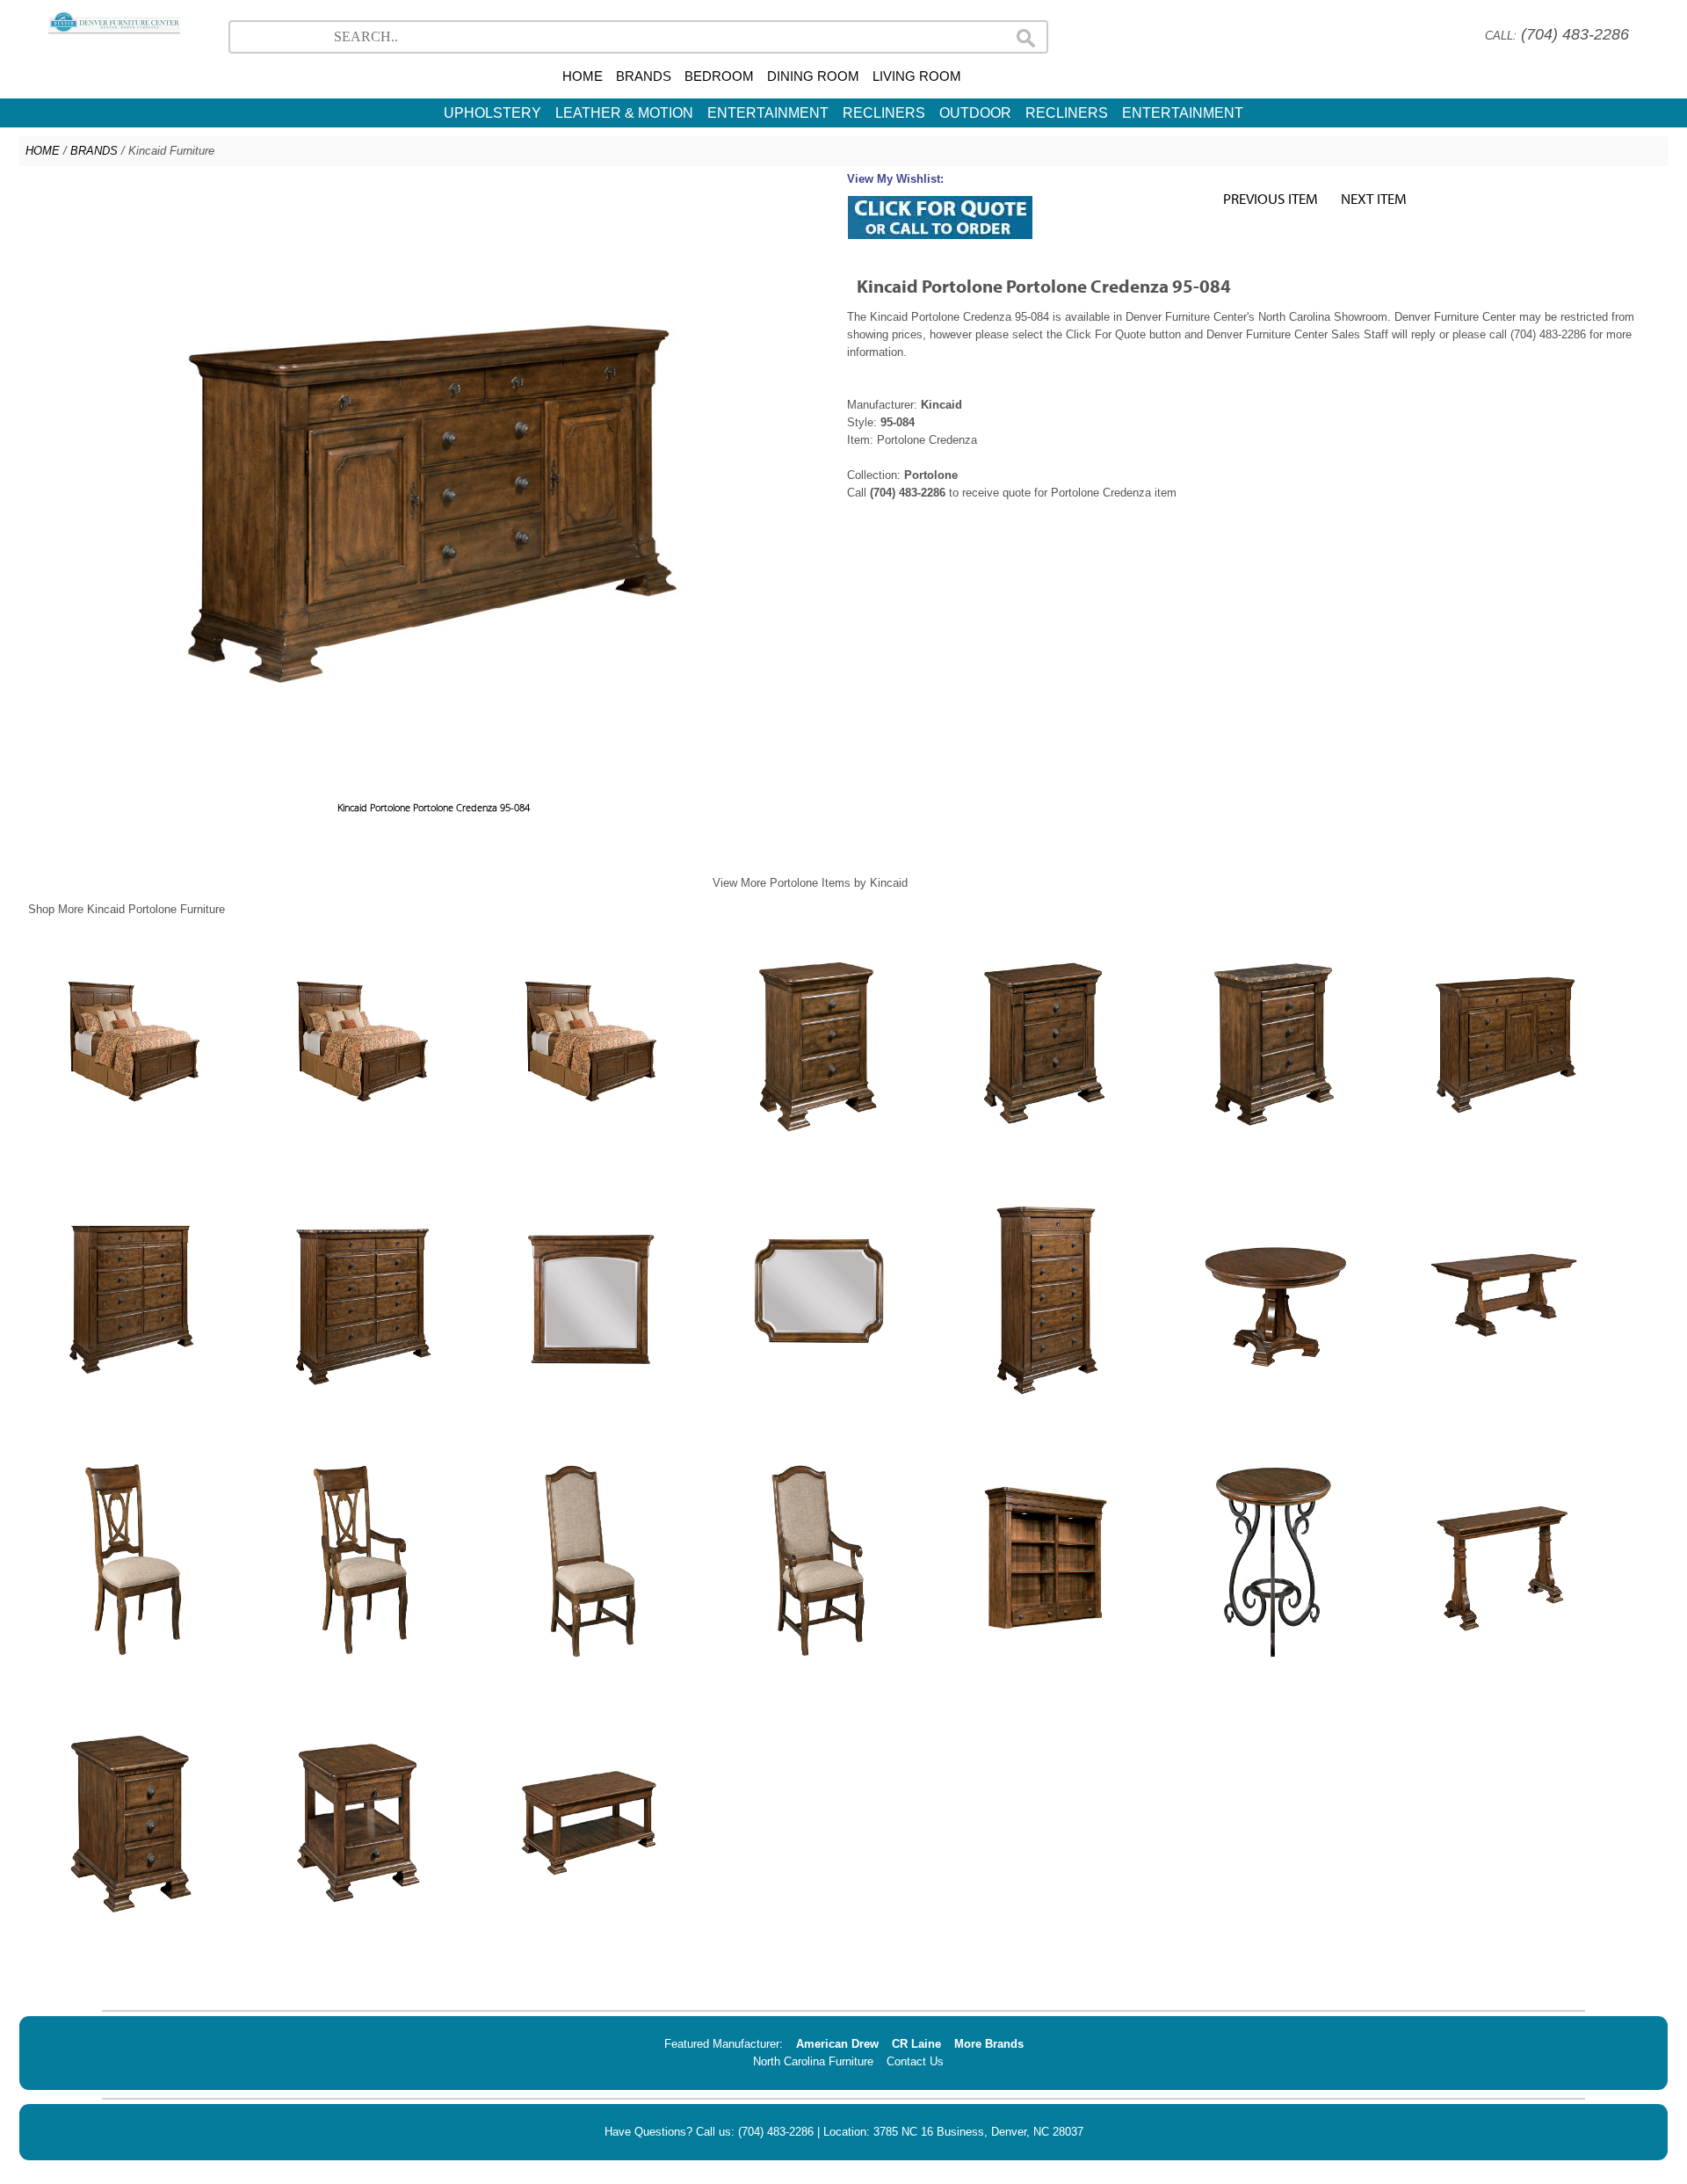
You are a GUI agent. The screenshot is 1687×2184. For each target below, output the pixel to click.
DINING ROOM (813, 76)
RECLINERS (884, 113)
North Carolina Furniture (813, 2061)
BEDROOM (719, 76)
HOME (583, 76)
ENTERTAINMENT (768, 113)
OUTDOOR (975, 113)
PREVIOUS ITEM (1271, 198)
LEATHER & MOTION (624, 113)
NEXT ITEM (1374, 198)
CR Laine (916, 2044)
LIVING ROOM (917, 76)
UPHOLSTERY (492, 113)
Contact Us (915, 2061)
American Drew (837, 2044)
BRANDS (644, 76)
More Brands (989, 2044)
